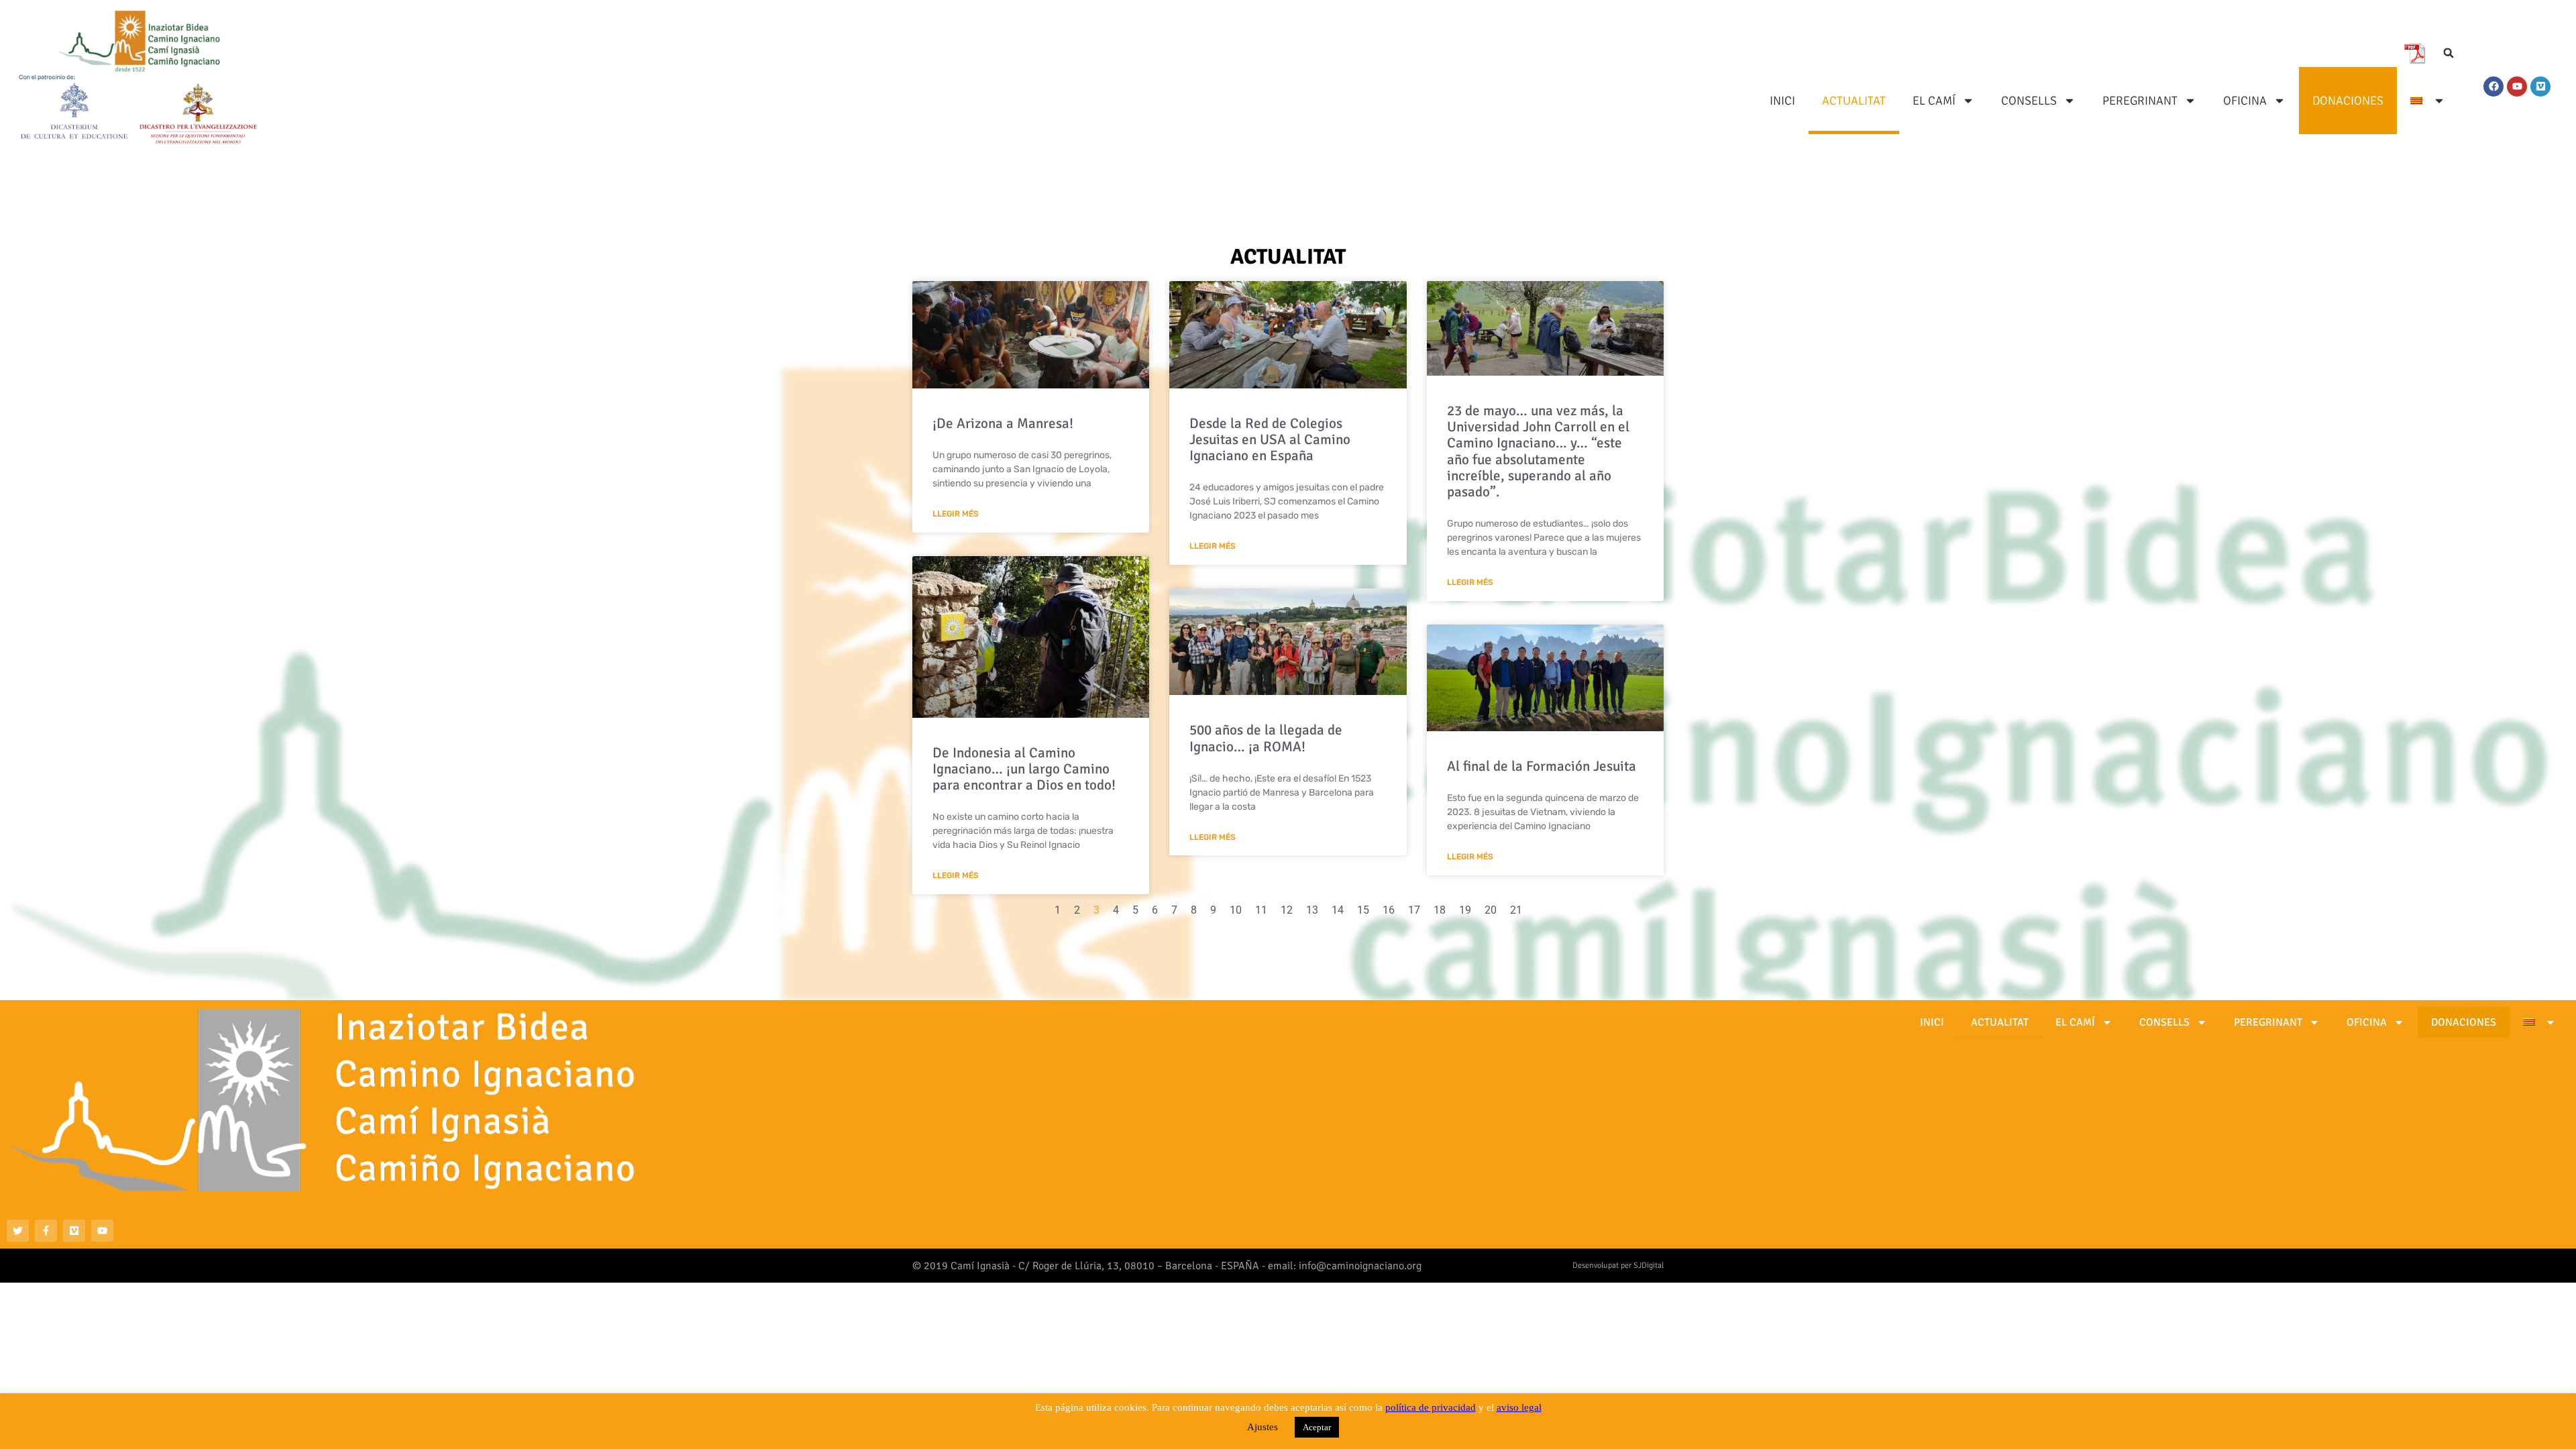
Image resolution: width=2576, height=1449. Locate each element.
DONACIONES (2348, 101)
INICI (1782, 101)
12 (1287, 910)
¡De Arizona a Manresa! (1003, 423)
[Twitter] (18, 1231)
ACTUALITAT (1854, 101)
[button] (2449, 53)
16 (1389, 910)
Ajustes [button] (1263, 1427)
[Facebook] (2493, 87)
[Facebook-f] (46, 1231)
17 (1414, 910)
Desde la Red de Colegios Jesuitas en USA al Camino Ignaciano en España (1270, 439)
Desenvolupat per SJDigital (1618, 1266)
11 (1261, 910)
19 (1465, 910)
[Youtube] (2517, 87)
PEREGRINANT (2140, 101)
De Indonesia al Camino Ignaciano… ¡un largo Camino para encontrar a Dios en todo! (1024, 769)
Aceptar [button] (1317, 1427)
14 (1338, 910)
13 (1312, 910)
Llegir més (956, 514)
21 (1516, 910)
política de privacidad (1431, 1407)
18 (1440, 910)
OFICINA (2245, 101)
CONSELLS (2029, 101)
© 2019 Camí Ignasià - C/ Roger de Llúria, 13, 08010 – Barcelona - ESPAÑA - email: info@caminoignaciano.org (1167, 1266)
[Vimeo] (2540, 87)
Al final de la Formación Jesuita (1542, 766)
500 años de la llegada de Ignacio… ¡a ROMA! (1266, 738)
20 (1491, 910)
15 (1363, 910)
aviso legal (1519, 1407)
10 (1236, 910)
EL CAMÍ (1934, 101)
